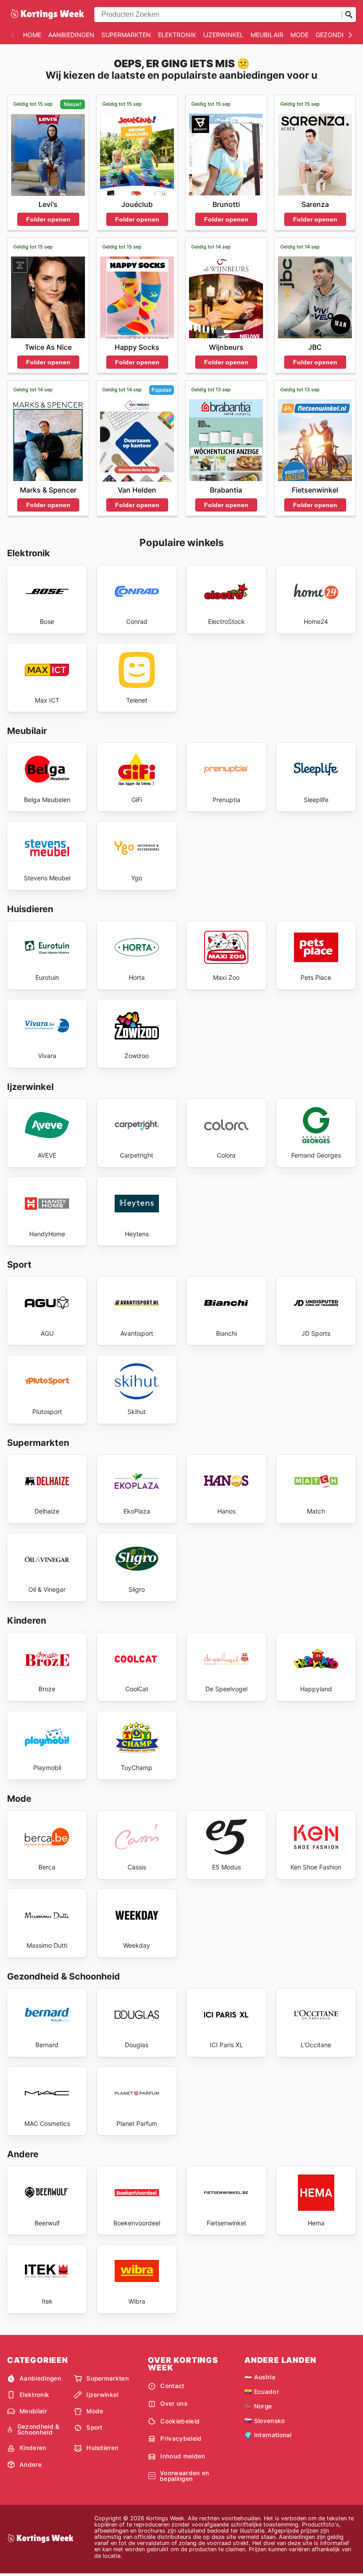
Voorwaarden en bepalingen (184, 2476)
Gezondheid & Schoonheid (39, 2430)
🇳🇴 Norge (258, 2406)
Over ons (174, 2404)
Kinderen (33, 2448)
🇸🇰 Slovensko (265, 2421)
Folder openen (48, 219)
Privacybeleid (181, 2438)
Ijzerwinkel (223, 35)
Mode (299, 35)
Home (32, 35)
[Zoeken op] (349, 15)
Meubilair (267, 35)
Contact (172, 2386)
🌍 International (268, 2435)
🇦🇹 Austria (260, 2377)
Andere (31, 2465)
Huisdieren (102, 2448)
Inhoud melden (183, 2456)
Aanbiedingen (71, 35)
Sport (95, 2427)
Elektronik (177, 35)
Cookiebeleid (180, 2421)
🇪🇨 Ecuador (262, 2392)
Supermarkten (126, 35)
